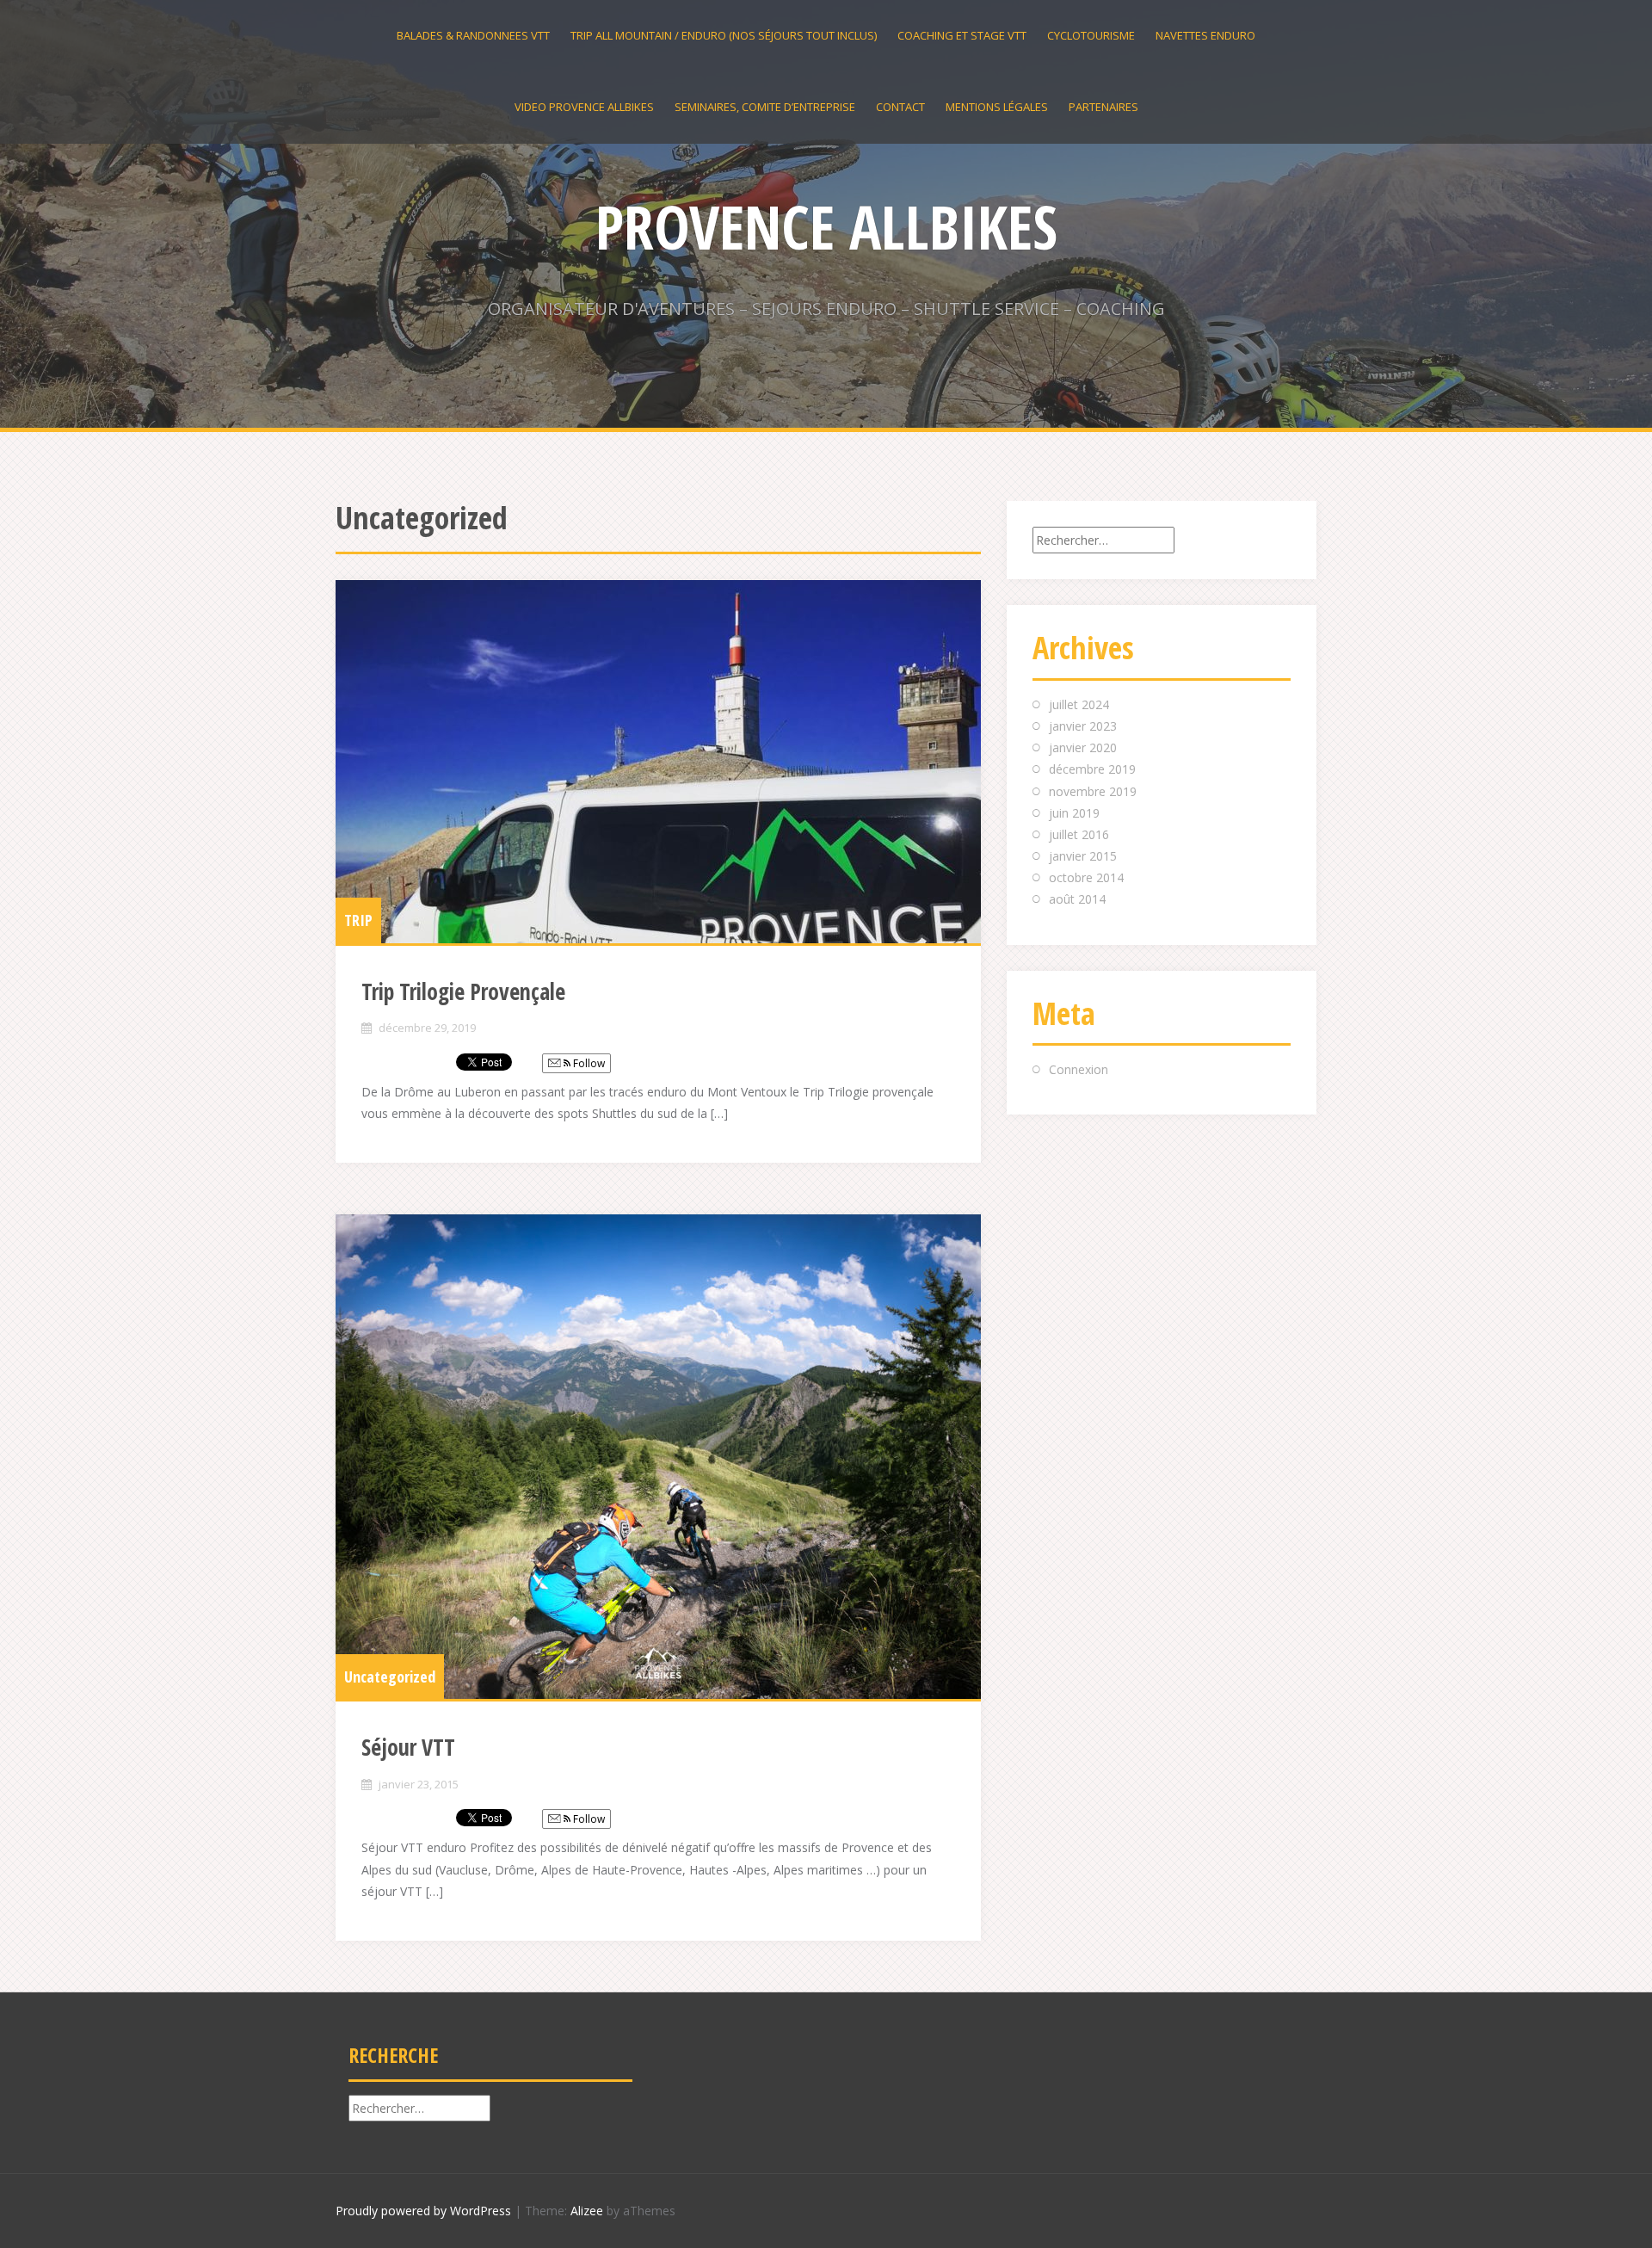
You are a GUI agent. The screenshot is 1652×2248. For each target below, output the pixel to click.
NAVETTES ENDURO (1205, 35)
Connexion (1079, 1069)
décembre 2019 (1092, 769)
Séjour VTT (408, 1747)
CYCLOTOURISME (1091, 35)
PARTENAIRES (1103, 107)
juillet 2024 (1079, 704)
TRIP (358, 920)
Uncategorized (390, 1677)
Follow (588, 1063)
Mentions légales (997, 107)
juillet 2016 (1079, 834)
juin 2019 (1074, 813)
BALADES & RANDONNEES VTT (473, 35)
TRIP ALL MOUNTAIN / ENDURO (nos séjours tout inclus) (724, 35)
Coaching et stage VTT (962, 35)
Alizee (587, 2211)
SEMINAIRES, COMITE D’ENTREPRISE (765, 107)
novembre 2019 (1093, 791)
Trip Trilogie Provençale (463, 991)
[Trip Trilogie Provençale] (658, 762)
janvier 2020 (1083, 747)
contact (900, 107)
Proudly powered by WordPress (423, 2211)
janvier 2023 (1083, 726)
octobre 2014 (1086, 877)
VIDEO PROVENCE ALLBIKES (584, 107)
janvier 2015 (1083, 856)
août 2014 (1077, 899)
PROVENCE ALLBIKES (826, 226)
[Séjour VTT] (658, 1457)
